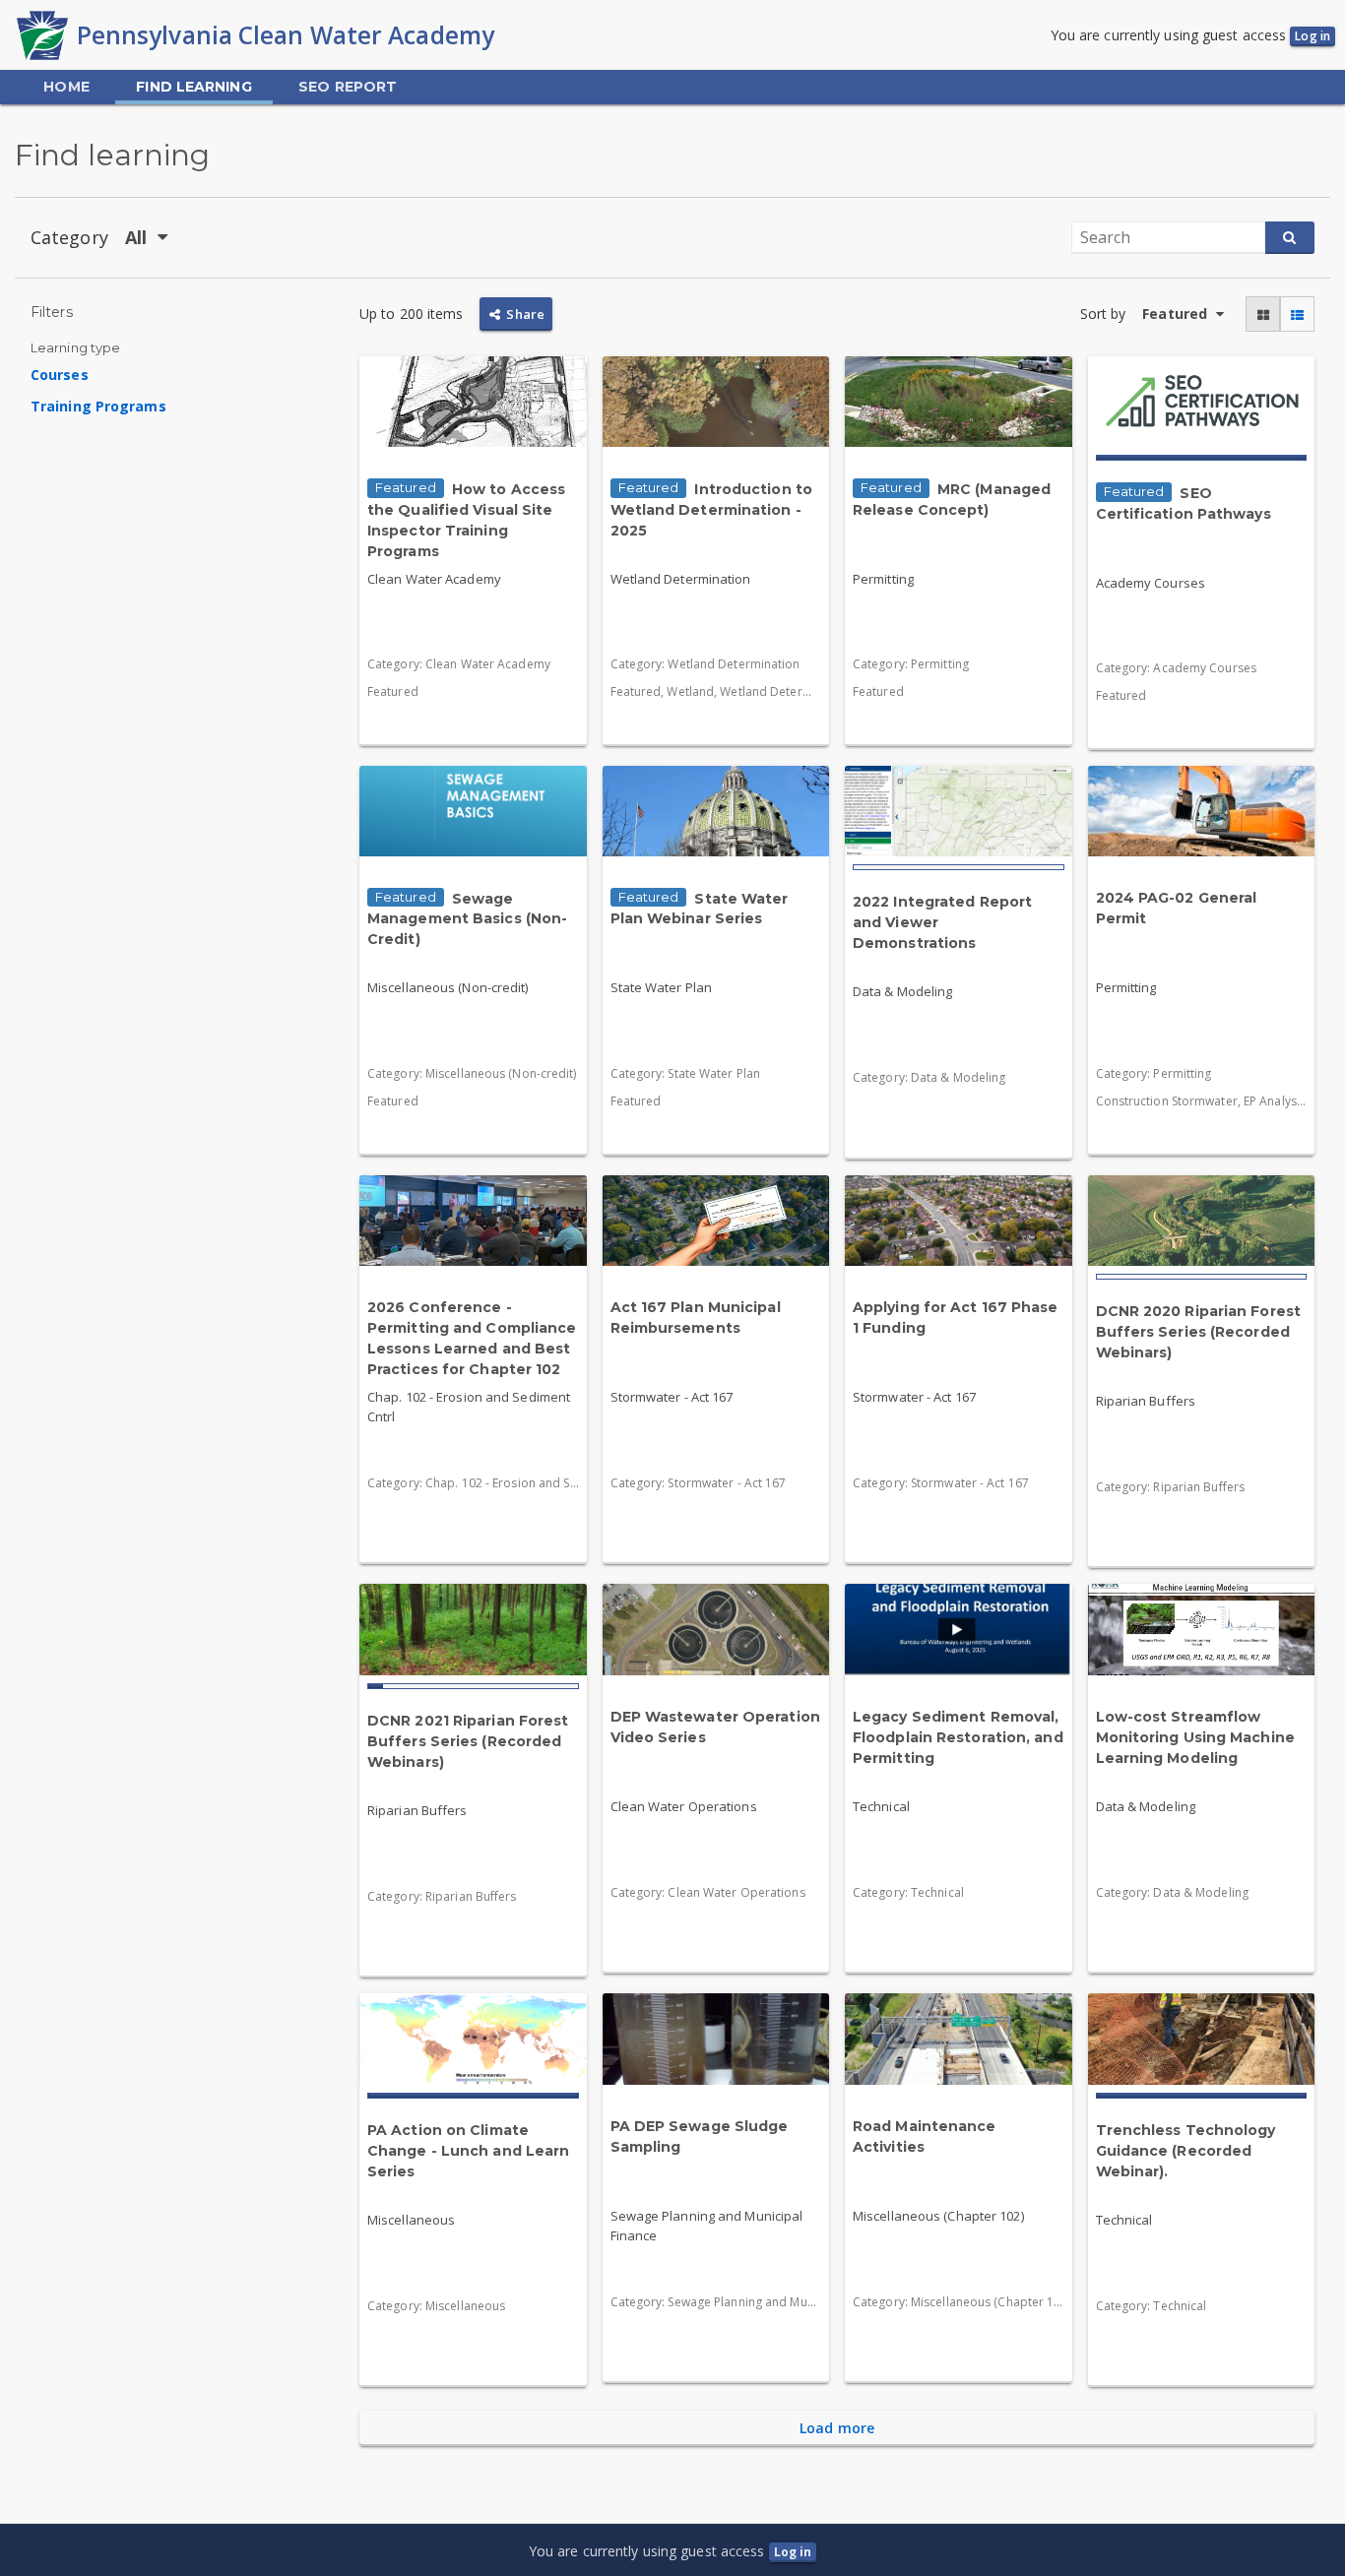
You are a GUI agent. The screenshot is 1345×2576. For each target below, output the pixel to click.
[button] (1263, 314)
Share (524, 314)
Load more (837, 2428)
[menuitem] (66, 87)
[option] (179, 375)
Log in (1313, 36)
